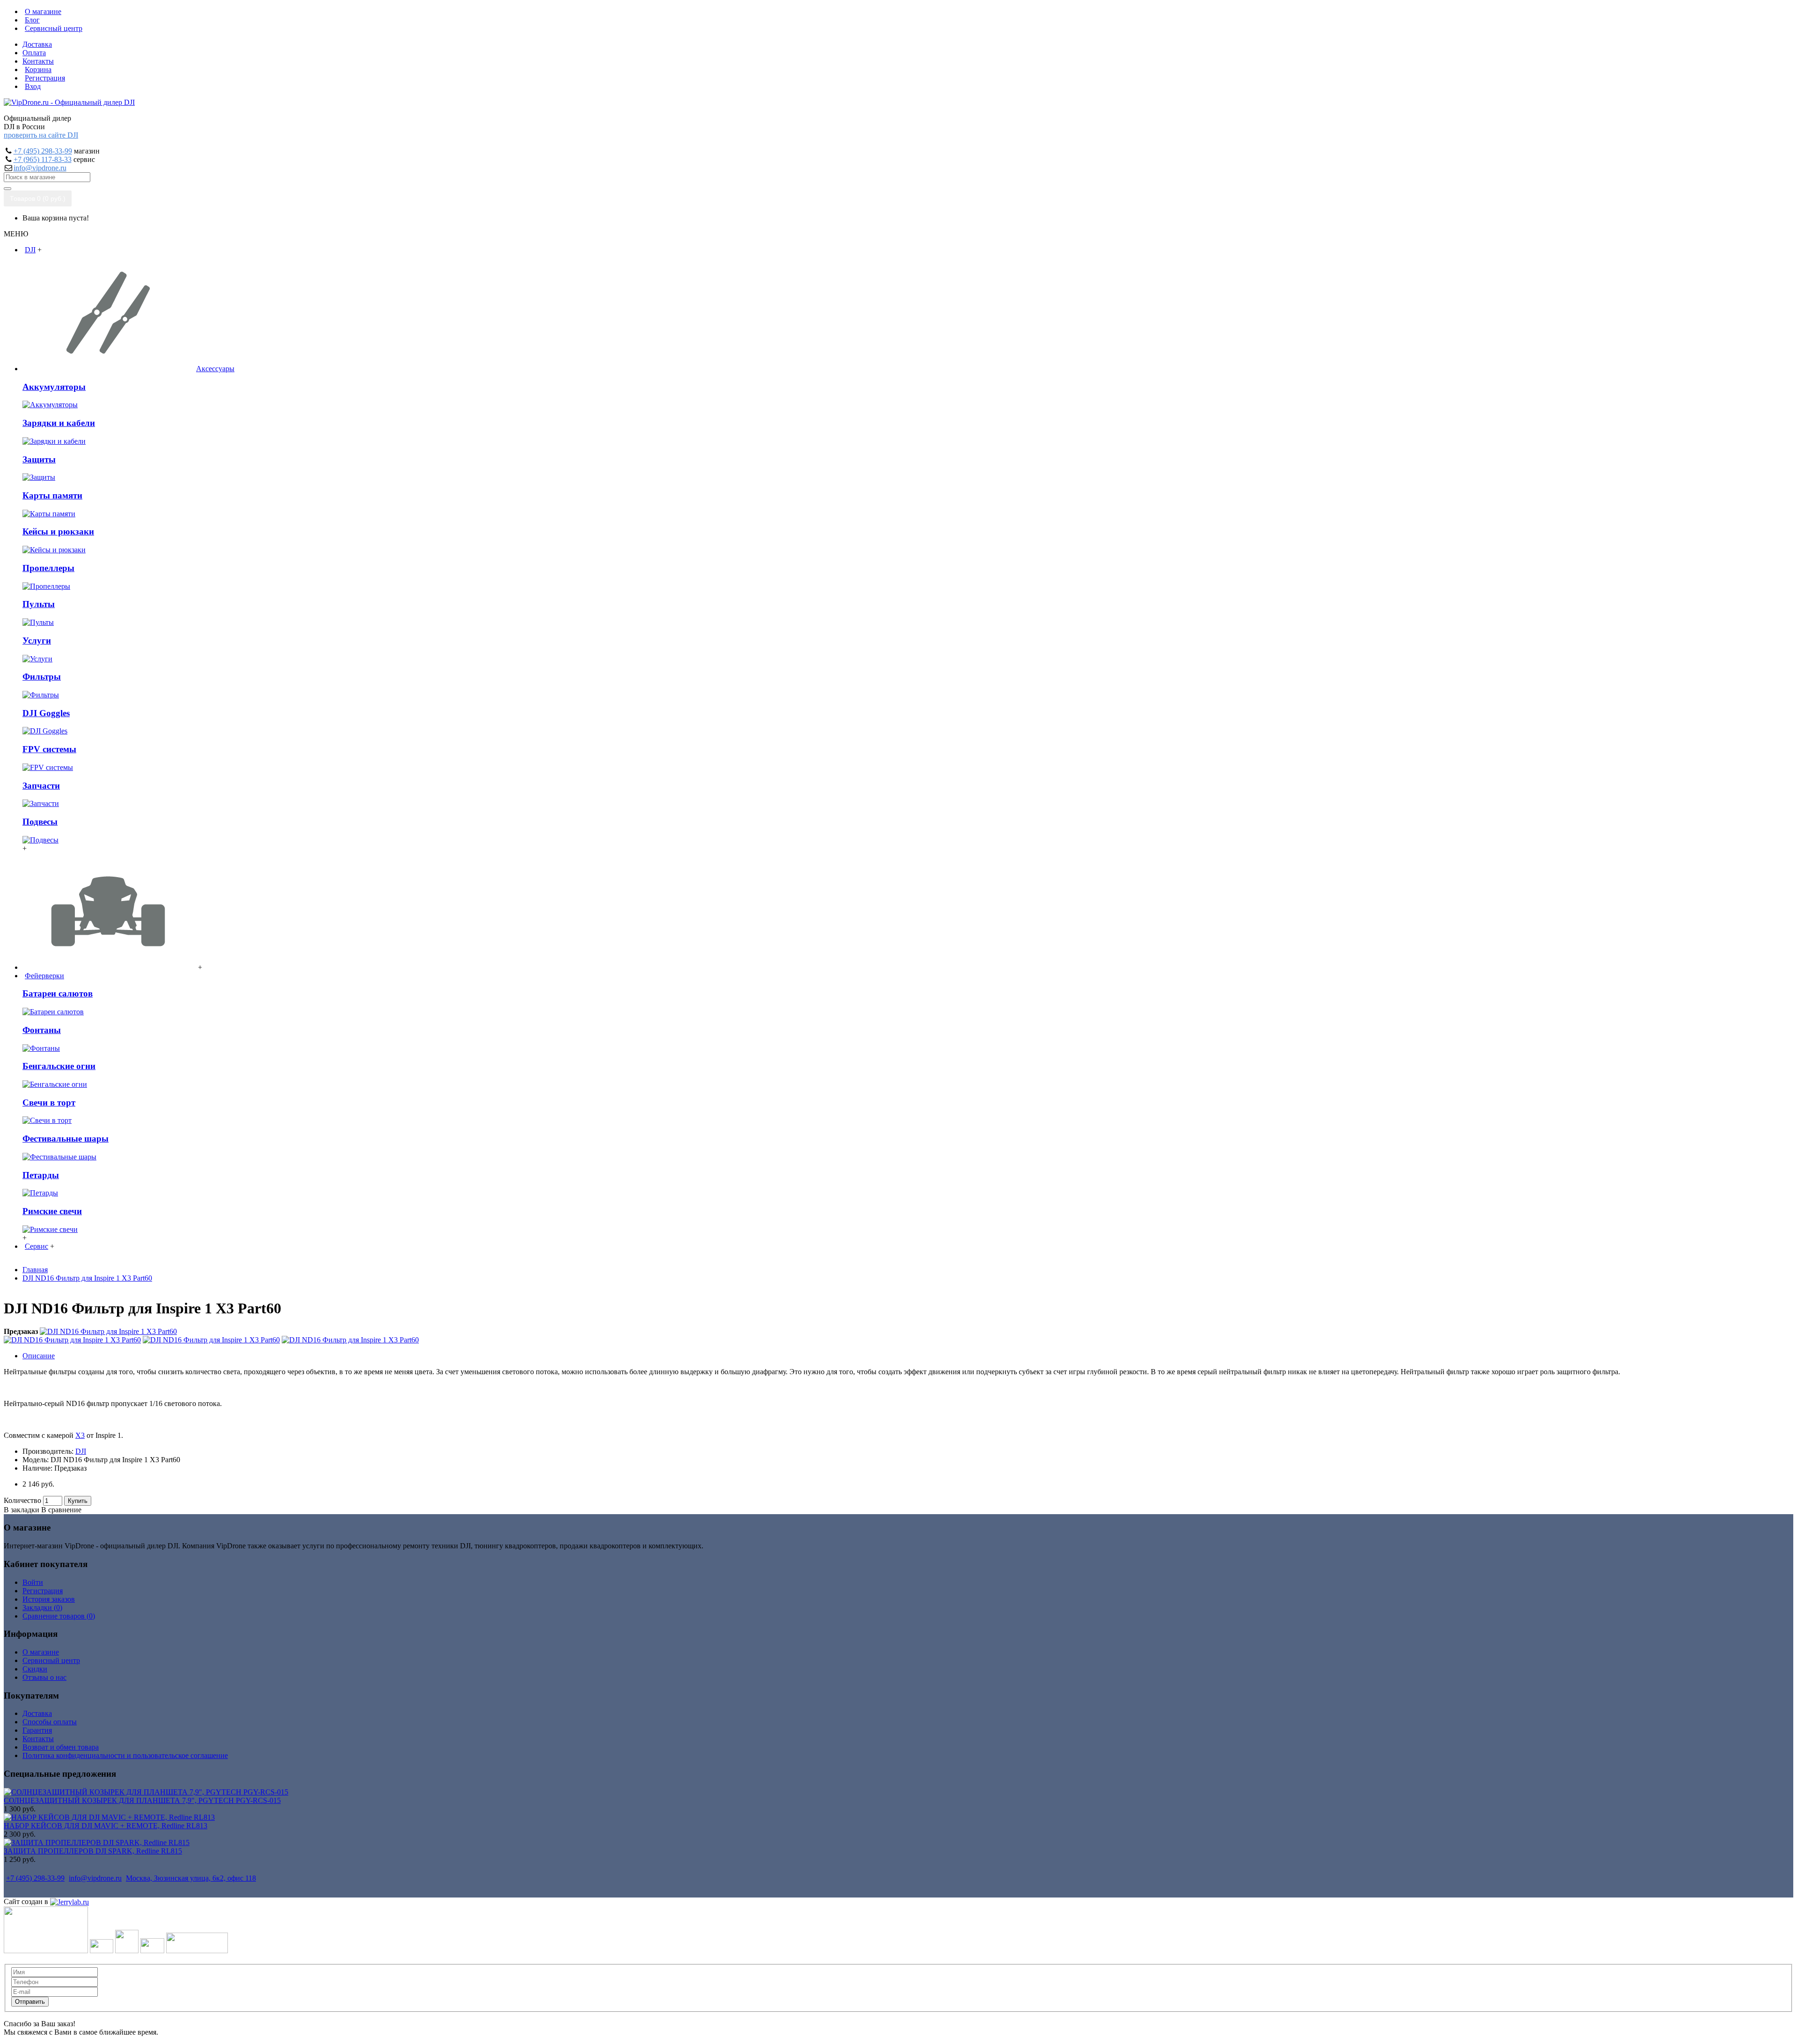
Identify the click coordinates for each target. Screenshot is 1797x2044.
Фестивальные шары (66, 1139)
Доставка (37, 1713)
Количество (22, 1500)
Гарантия (37, 1730)
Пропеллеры (48, 568)
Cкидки (35, 1669)
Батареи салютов (58, 993)
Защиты (39, 459)
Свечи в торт (49, 1103)
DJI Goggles (46, 713)
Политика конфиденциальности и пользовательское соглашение (125, 1755)
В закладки (22, 1510)
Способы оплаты (50, 1722)
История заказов (49, 1599)
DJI (81, 1451)
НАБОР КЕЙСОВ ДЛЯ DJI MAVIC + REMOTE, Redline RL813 (106, 1826)
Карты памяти (52, 495)
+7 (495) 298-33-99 (43, 151)
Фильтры (42, 677)
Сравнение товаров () (59, 1616)
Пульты (39, 604)
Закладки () (42, 1608)
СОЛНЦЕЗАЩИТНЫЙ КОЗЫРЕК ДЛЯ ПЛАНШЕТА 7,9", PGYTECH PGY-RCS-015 (142, 1800)
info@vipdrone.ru (40, 168)
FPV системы (49, 749)
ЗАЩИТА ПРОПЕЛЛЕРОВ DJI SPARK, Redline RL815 (93, 1851)
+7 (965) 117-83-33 (43, 159)
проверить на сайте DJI (41, 135)
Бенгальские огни (59, 1066)
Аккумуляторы (54, 387)
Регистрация (43, 1591)
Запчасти (41, 786)
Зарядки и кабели (59, 423)
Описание (39, 1356)
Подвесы (40, 822)
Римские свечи (52, 1211)
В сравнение (61, 1510)
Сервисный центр (51, 1660)
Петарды (41, 1175)
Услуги (37, 641)
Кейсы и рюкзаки (58, 531)
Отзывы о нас (44, 1677)
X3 (80, 1435)
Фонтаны (42, 1030)
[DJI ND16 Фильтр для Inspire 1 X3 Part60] (108, 1331)
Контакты (38, 1739)
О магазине (41, 1652)
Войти (33, 1582)
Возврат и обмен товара (61, 1747)
